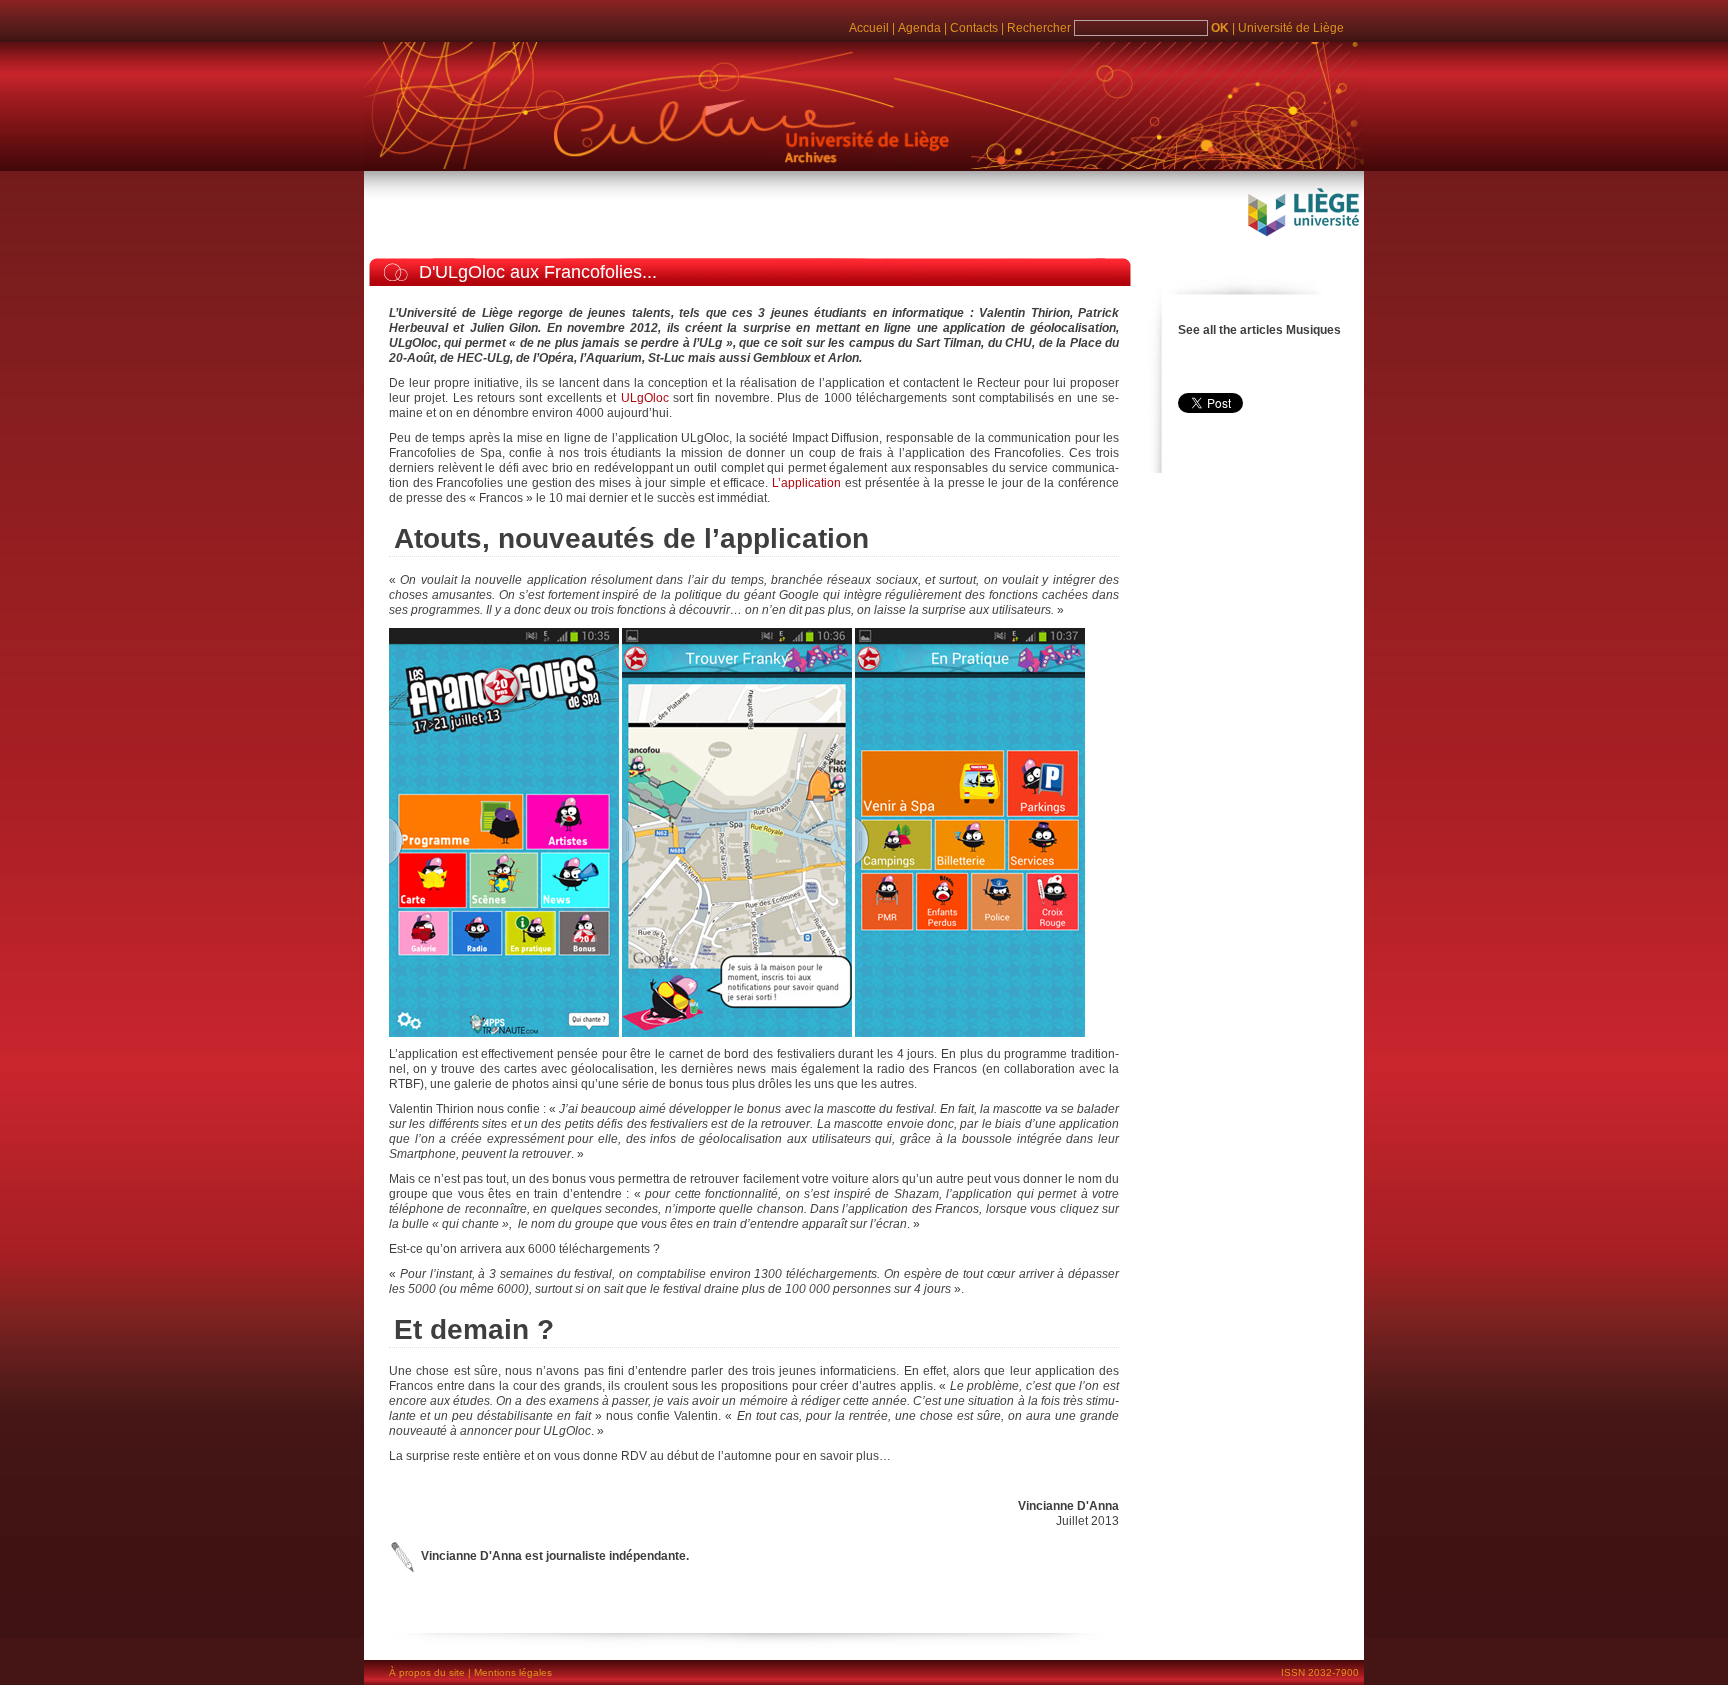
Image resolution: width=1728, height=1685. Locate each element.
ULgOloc (645, 398)
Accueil (869, 28)
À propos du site (427, 1672)
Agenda (919, 28)
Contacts (974, 28)
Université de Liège (1291, 28)
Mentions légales (513, 1672)
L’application (808, 483)
